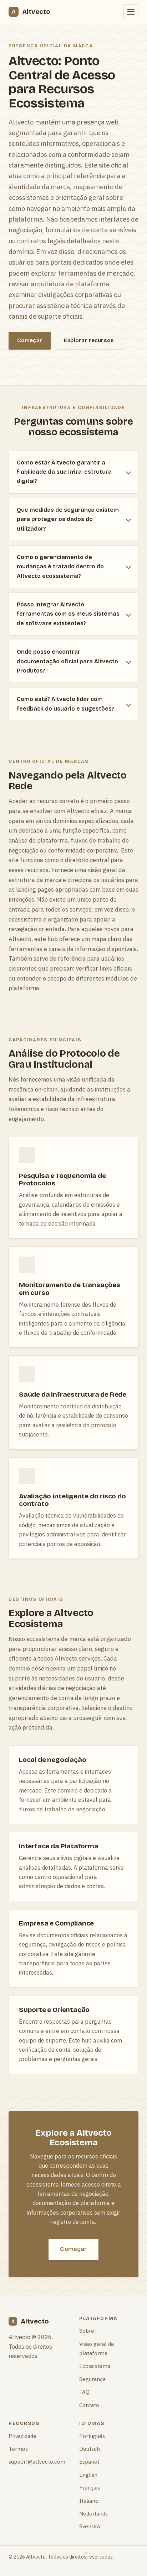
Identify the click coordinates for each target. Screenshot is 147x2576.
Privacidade (22, 2436)
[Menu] (131, 12)
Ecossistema (95, 2366)
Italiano (89, 2501)
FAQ (84, 2392)
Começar (30, 340)
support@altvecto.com (37, 2461)
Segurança (92, 2379)
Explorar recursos (89, 340)
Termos (18, 2449)
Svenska (90, 2526)
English (88, 2475)
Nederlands (93, 2513)
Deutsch (90, 2449)
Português (92, 2436)
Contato (89, 2405)
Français (90, 2487)
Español (89, 2461)
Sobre (87, 2331)
